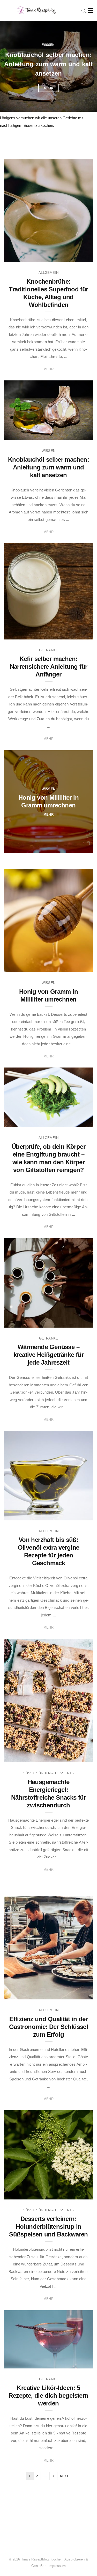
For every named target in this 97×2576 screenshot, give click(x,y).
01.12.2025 (79, 434)
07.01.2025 (79, 1322)
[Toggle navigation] (89, 10)
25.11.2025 (79, 634)
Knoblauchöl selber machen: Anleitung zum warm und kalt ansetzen (48, 467)
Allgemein (48, 273)
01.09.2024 (79, 1994)
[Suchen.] (84, 10)
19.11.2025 (79, 848)
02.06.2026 (79, 256)
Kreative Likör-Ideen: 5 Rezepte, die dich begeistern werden (48, 2395)
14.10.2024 (79, 1515)
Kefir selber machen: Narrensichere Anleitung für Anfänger (48, 62)
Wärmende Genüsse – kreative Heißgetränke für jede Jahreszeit (48, 1355)
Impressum (57, 2566)
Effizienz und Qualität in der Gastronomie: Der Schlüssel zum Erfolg (48, 2027)
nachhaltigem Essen (17, 125)
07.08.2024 (79, 2194)
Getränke (48, 43)
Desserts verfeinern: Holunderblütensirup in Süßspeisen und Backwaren (48, 2227)
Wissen (48, 451)
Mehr (49, 86)
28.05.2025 (79, 1121)
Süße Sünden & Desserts (48, 1773)
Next (64, 2476)
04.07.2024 (79, 2363)
